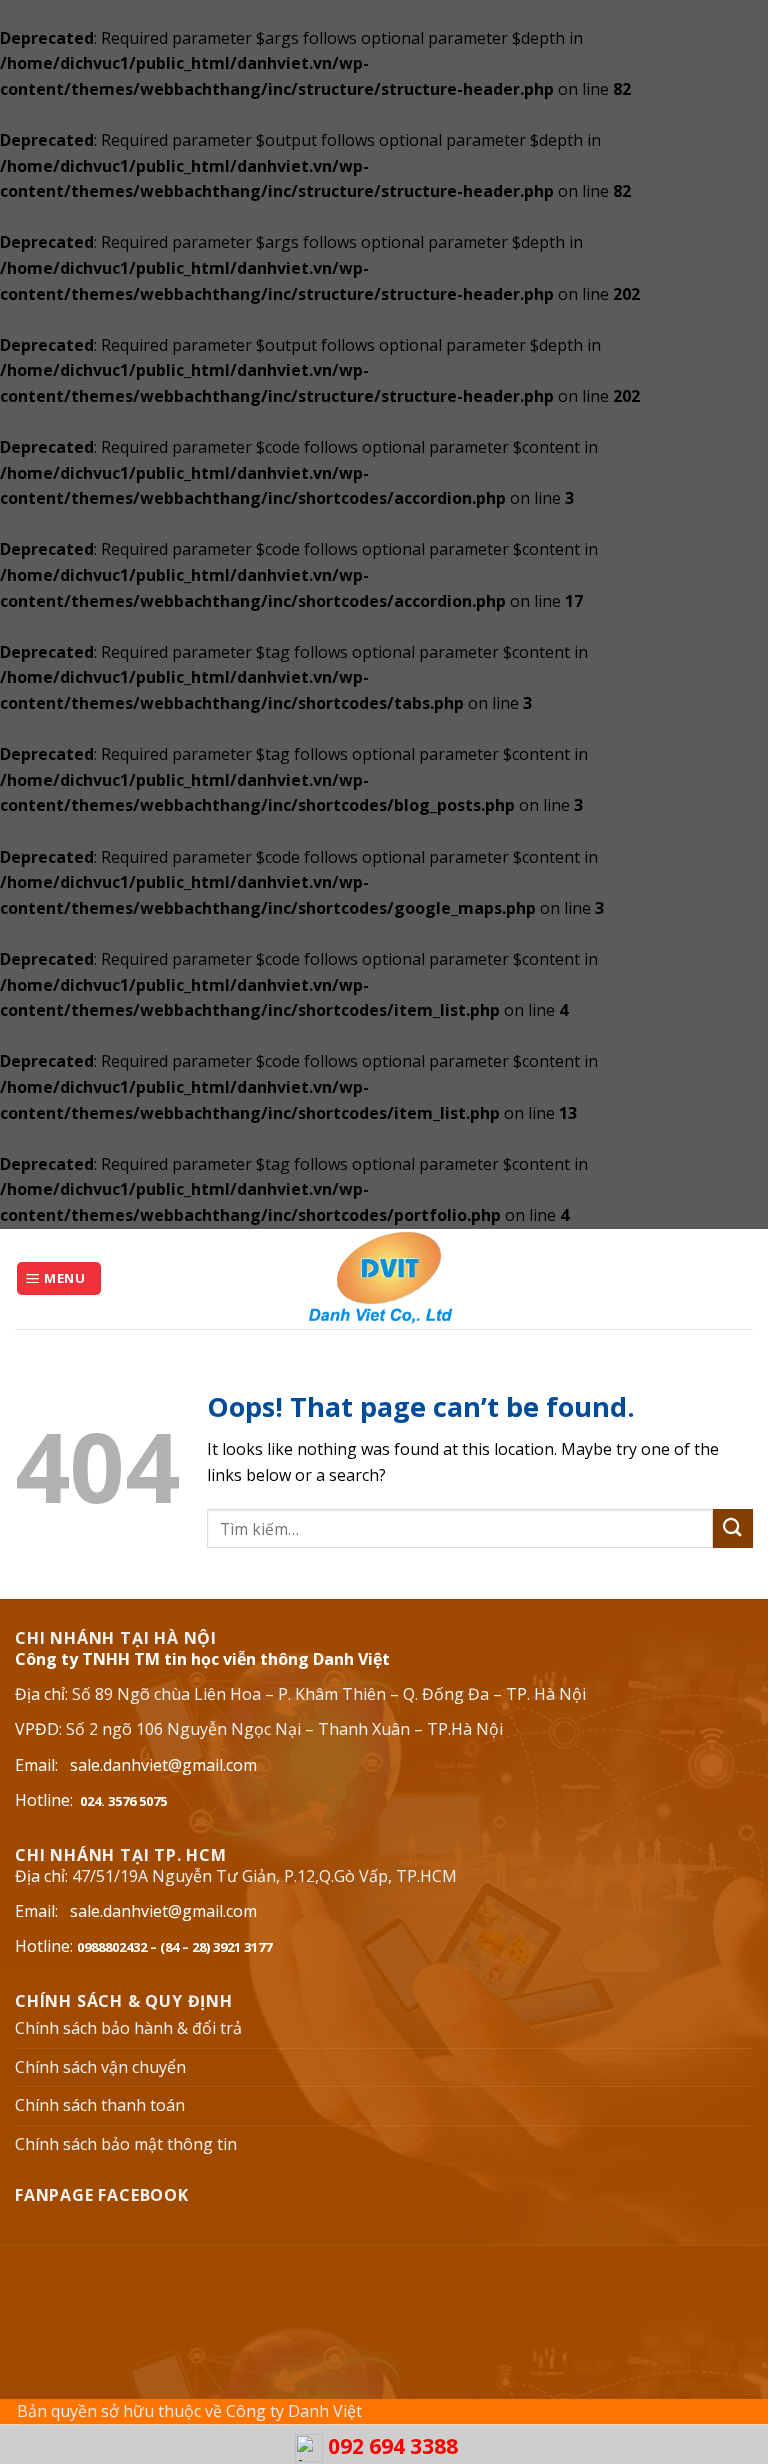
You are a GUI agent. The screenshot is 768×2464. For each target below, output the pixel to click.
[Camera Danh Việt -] (384, 1279)
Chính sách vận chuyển (100, 2067)
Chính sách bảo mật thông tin (126, 2144)
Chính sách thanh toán (100, 2105)
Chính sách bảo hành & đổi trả (128, 2028)
